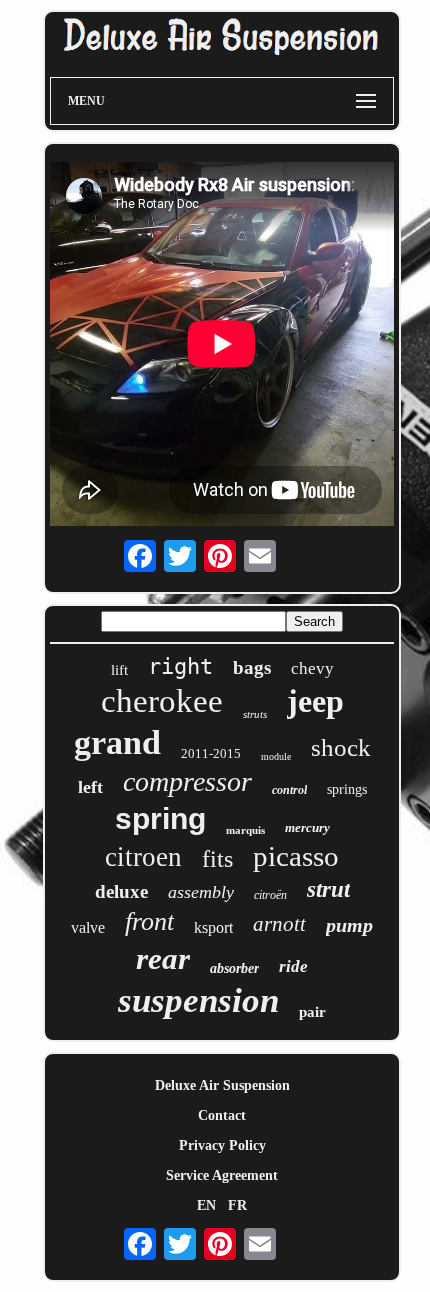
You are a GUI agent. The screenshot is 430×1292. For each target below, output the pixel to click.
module (276, 756)
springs (347, 789)
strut (328, 889)
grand (117, 742)
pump (349, 925)
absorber (234, 968)
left (90, 787)
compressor (187, 781)
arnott (279, 924)
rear (163, 958)
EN (206, 1205)
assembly (201, 892)
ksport (213, 927)
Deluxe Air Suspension (222, 1085)
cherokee (162, 701)
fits (217, 859)
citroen (143, 857)
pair (312, 1012)
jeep (315, 701)
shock (341, 747)
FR (237, 1205)
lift (119, 670)
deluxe (121, 891)
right (180, 666)
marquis (245, 830)
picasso (296, 856)
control (289, 790)
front (149, 921)
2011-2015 (211, 753)
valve (88, 927)
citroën (270, 895)
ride (293, 966)
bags (252, 667)
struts (255, 714)
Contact (222, 1115)
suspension (198, 1000)
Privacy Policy (222, 1145)
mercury (307, 827)
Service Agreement (222, 1175)
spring (160, 818)
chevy (312, 668)
